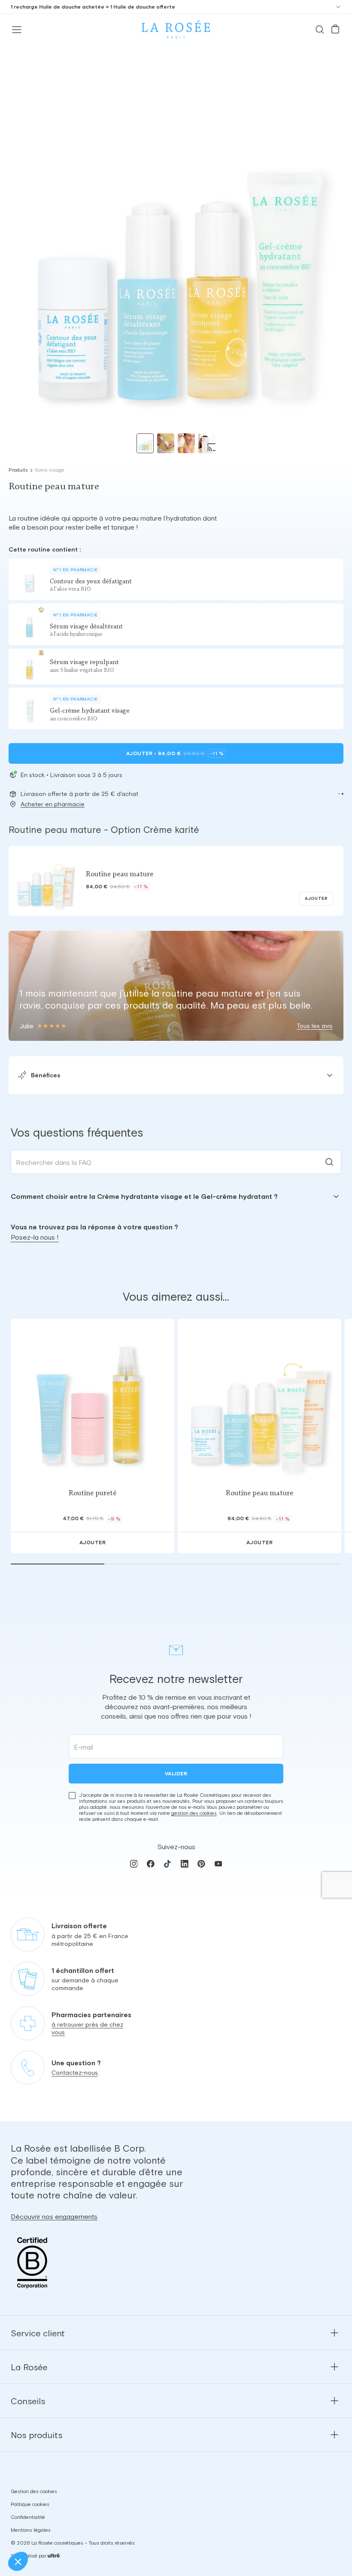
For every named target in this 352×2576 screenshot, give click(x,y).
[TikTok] (168, 1864)
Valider (176, 1774)
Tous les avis (315, 1026)
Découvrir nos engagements (54, 2216)
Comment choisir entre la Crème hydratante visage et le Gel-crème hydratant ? (144, 1196)
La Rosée (29, 2367)
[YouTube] (218, 1864)
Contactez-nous (75, 2073)
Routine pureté (93, 1494)
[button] (339, 794)
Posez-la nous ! (35, 1237)
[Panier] (335, 30)
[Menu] (17, 30)
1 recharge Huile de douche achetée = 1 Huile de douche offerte (93, 7)
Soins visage (50, 470)
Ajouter (175, 753)
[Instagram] (134, 1864)
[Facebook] (150, 1864)
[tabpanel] (176, 1196)
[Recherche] (320, 30)
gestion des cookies (194, 1813)
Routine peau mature (259, 1494)
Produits (18, 470)
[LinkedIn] (184, 1864)
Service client (38, 2333)
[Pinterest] (201, 1864)
